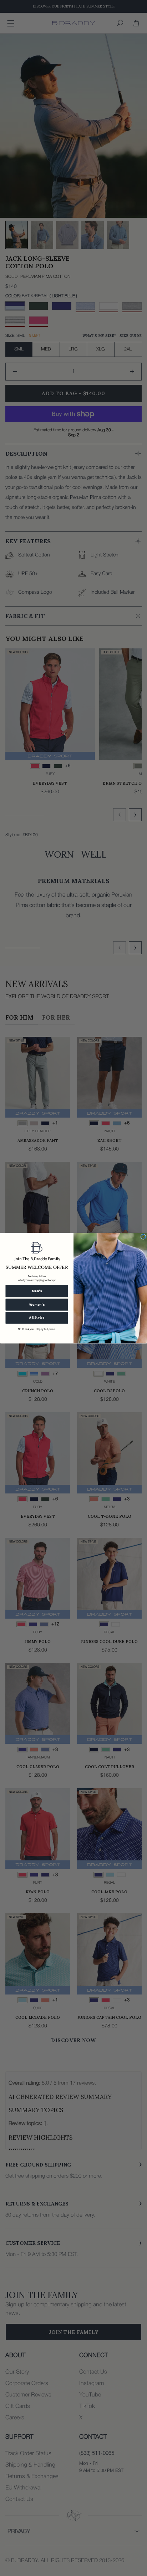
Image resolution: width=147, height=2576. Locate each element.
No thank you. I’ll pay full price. (37, 1329)
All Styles (37, 1318)
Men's (37, 1291)
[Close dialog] (143, 1237)
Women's (37, 1304)
